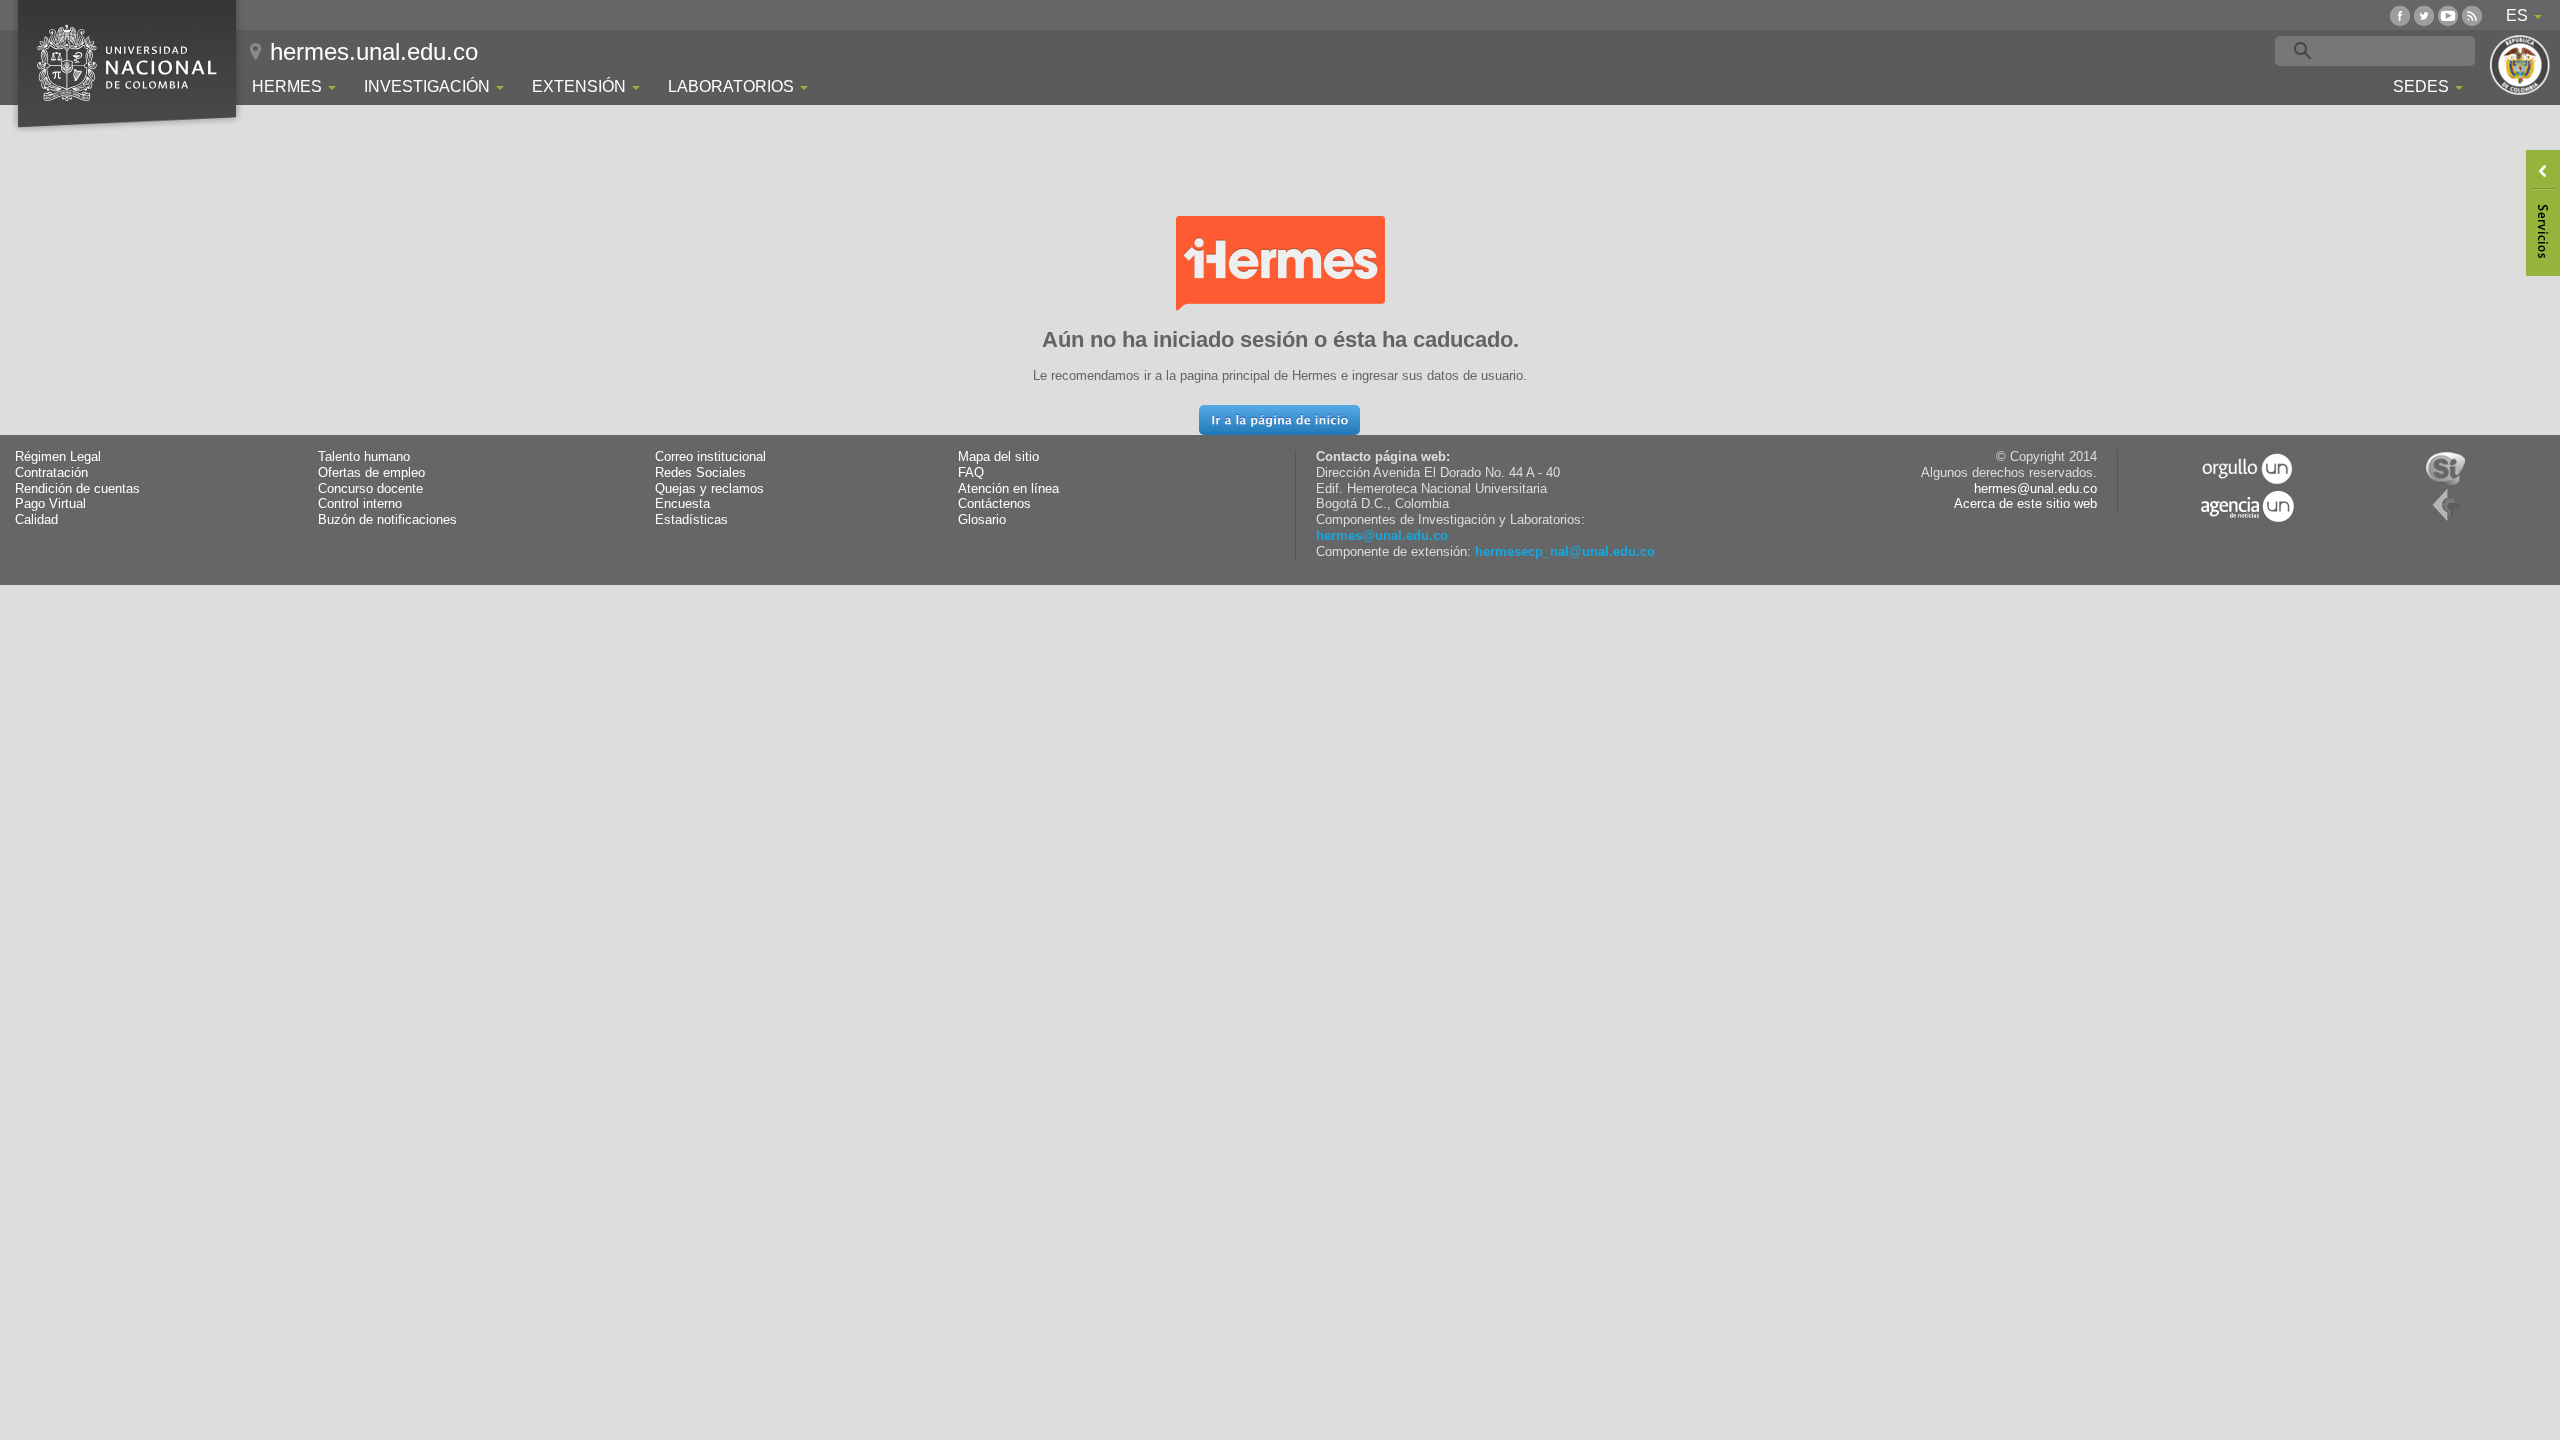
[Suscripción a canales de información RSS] (2472, 15)
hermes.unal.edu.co (374, 51)
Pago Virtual (50, 504)
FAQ (971, 473)
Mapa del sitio (998, 457)
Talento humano (364, 457)
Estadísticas (691, 520)
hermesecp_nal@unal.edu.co (1565, 552)
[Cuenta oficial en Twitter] (2424, 15)
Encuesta (682, 504)
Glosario (982, 520)
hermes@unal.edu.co (1382, 536)
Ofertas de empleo (371, 473)
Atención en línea (1008, 489)
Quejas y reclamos (709, 489)
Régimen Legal (58, 457)
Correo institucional (710, 457)
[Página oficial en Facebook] (2400, 15)
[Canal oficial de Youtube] (2448, 15)
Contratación (51, 473)
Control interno (360, 504)
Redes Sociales (700, 473)
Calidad (36, 520)
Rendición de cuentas (77, 489)
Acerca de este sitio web (2025, 504)
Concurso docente (370, 489)
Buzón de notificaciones (387, 520)
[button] (1279, 420)
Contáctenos (994, 504)
